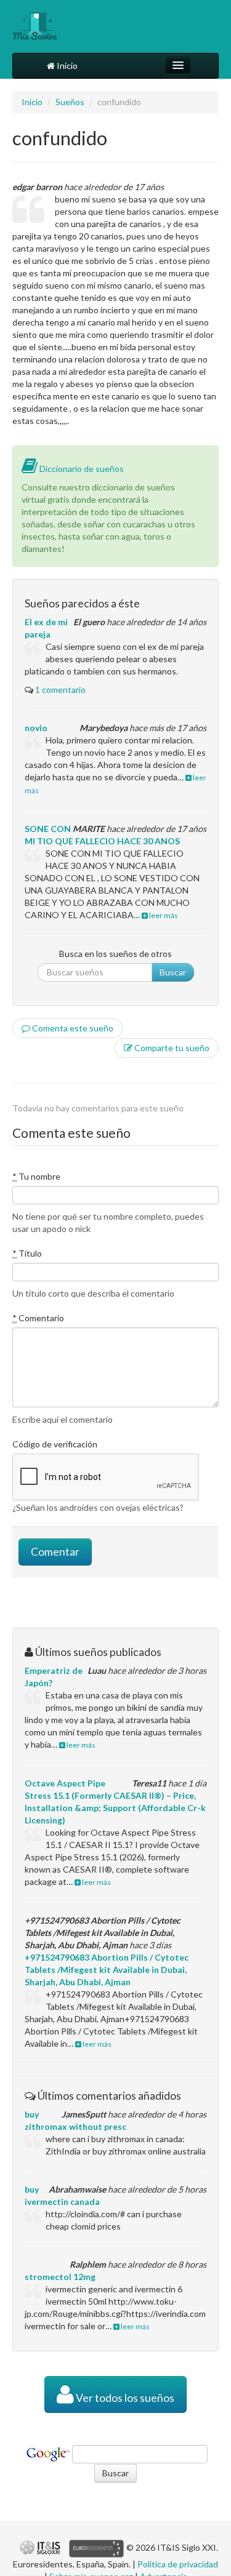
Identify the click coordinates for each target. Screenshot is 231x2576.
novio (36, 728)
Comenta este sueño (72, 1028)
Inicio (66, 66)
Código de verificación (55, 1444)
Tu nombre (36, 1176)
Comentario (38, 1318)
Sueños (70, 102)
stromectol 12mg (60, 2277)
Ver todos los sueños (124, 2398)
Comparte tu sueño (171, 1048)
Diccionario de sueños (81, 469)
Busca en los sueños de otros (115, 954)
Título (27, 1253)
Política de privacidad (178, 2564)
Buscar (173, 972)
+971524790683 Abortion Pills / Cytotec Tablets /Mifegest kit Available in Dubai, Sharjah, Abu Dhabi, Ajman (107, 1970)
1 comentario (60, 690)
